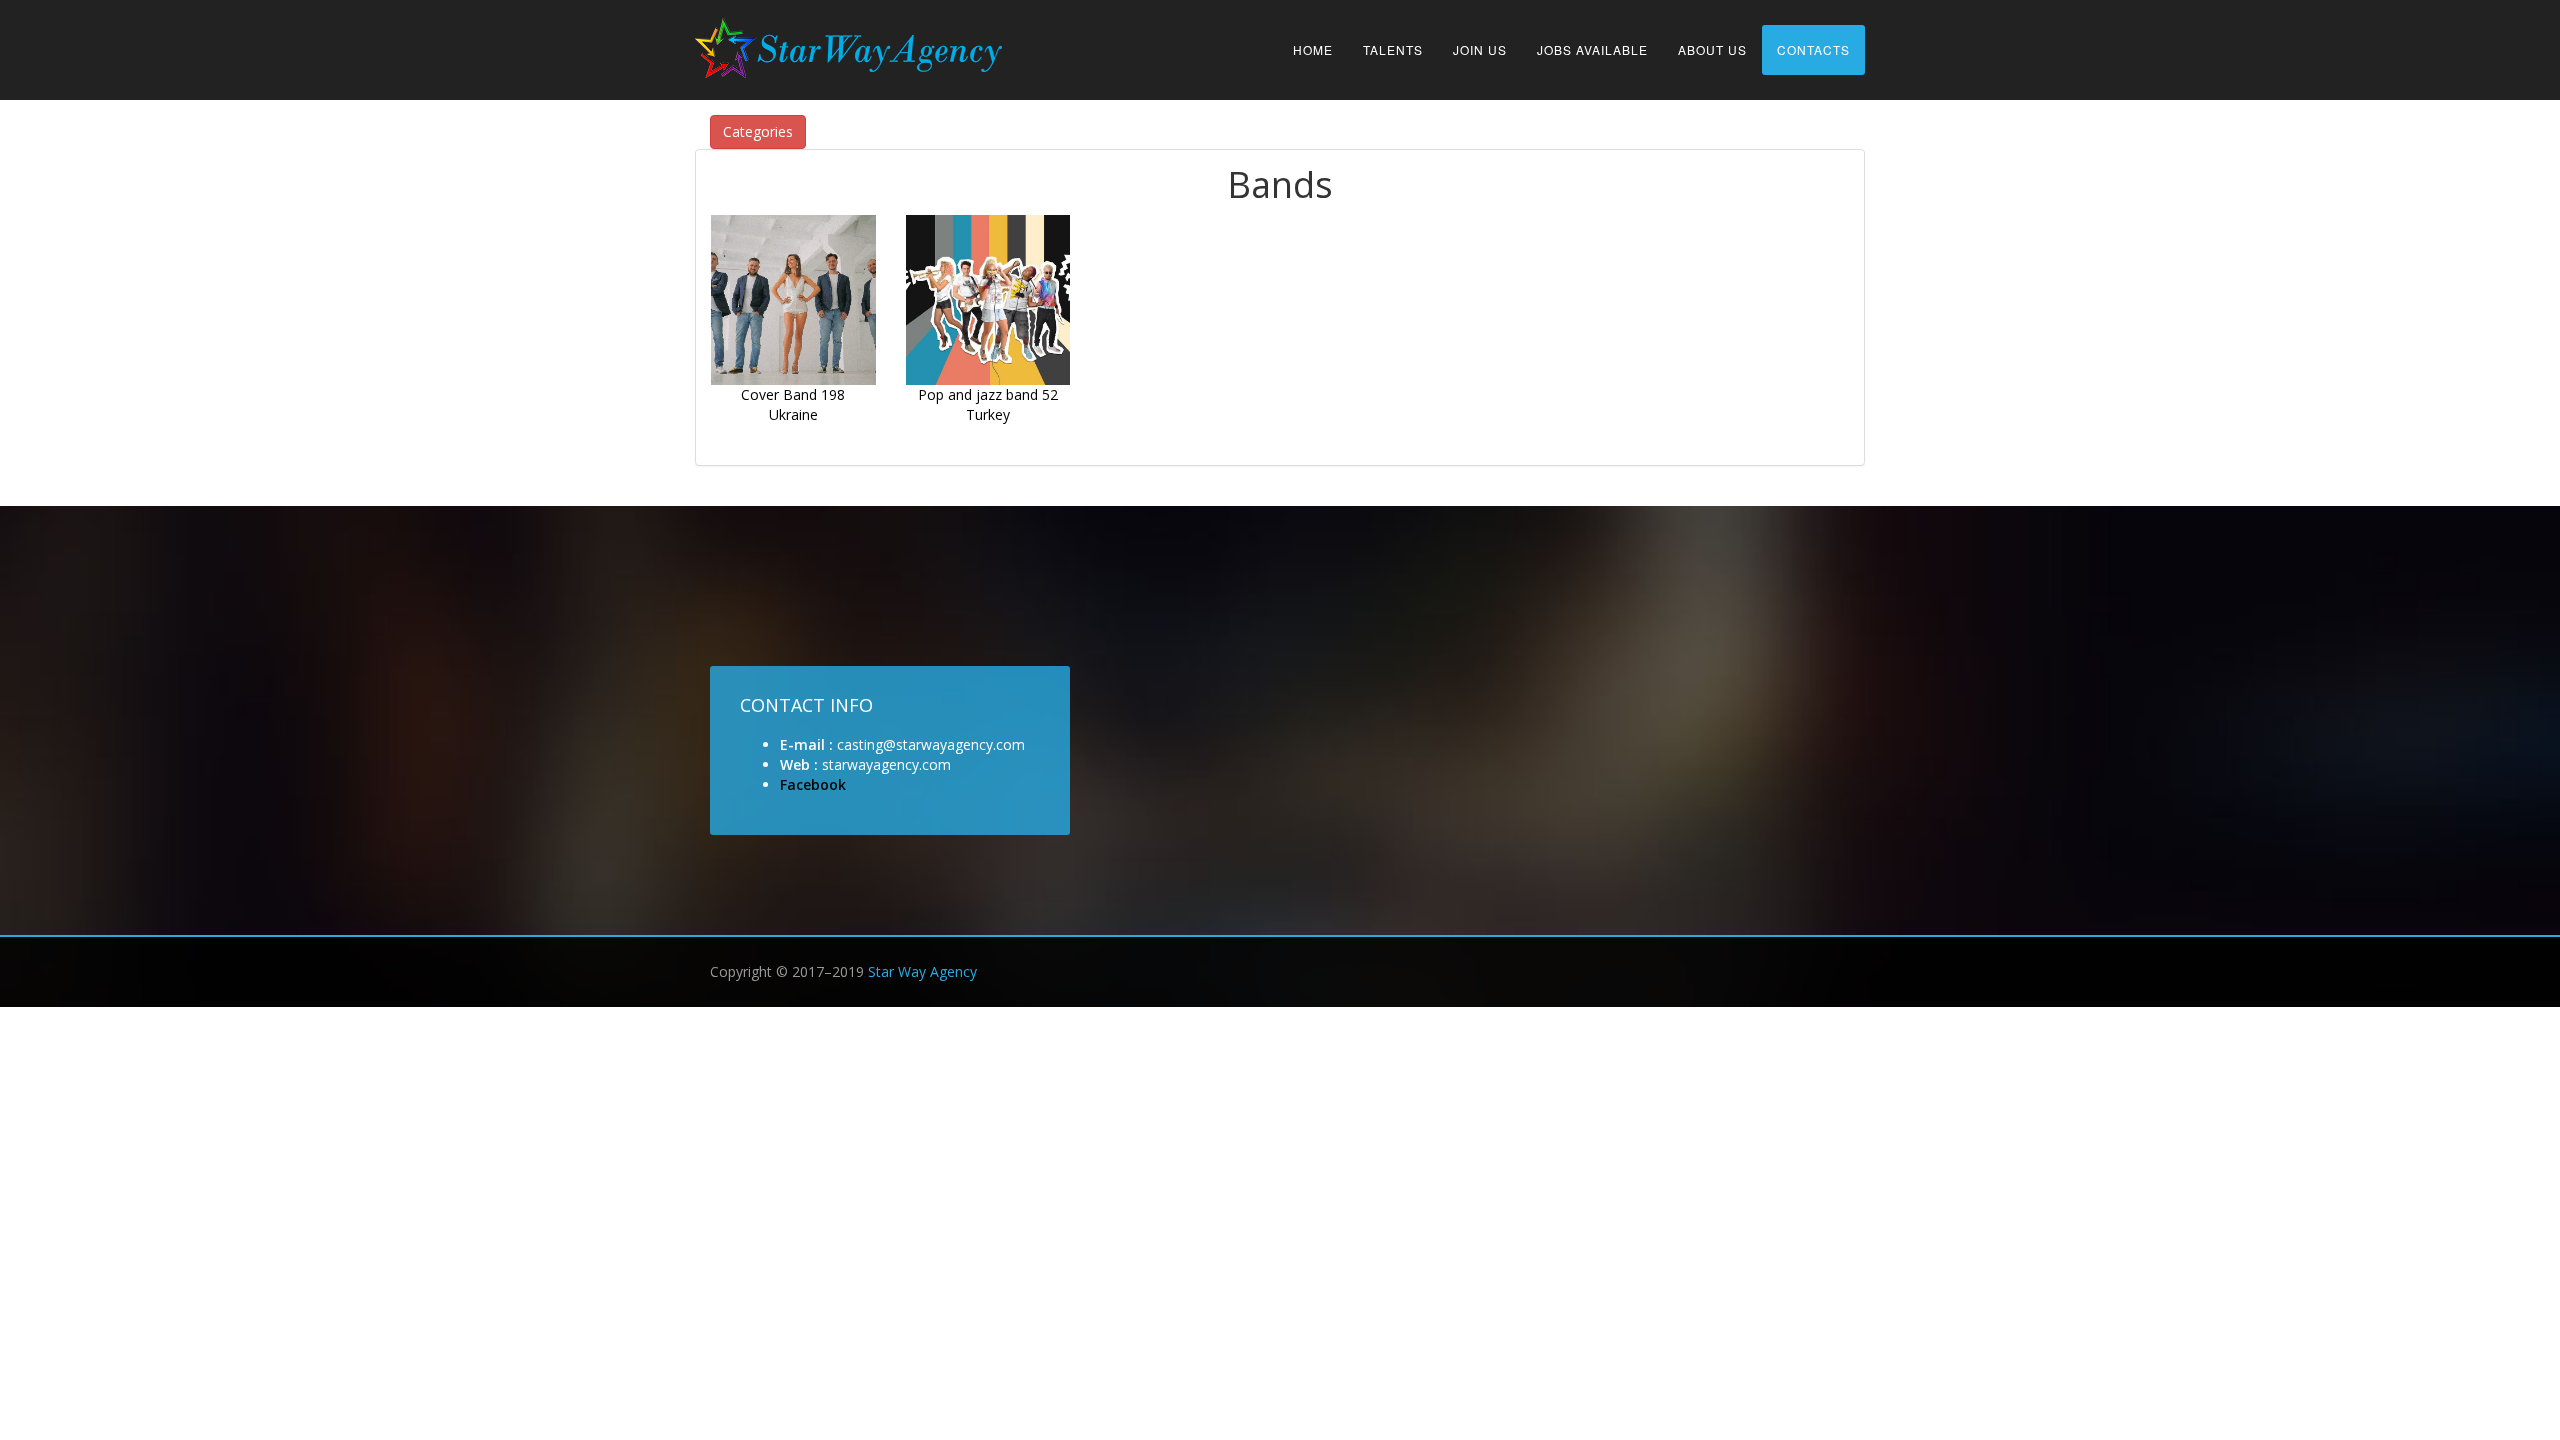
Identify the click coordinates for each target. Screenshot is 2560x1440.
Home (1313, 49)
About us (1712, 49)
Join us (1480, 49)
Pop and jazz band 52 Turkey (988, 404)
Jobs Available (1592, 49)
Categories (758, 131)
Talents (1393, 49)
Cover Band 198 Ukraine (793, 404)
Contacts (1813, 49)
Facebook (813, 784)
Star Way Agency (922, 971)
